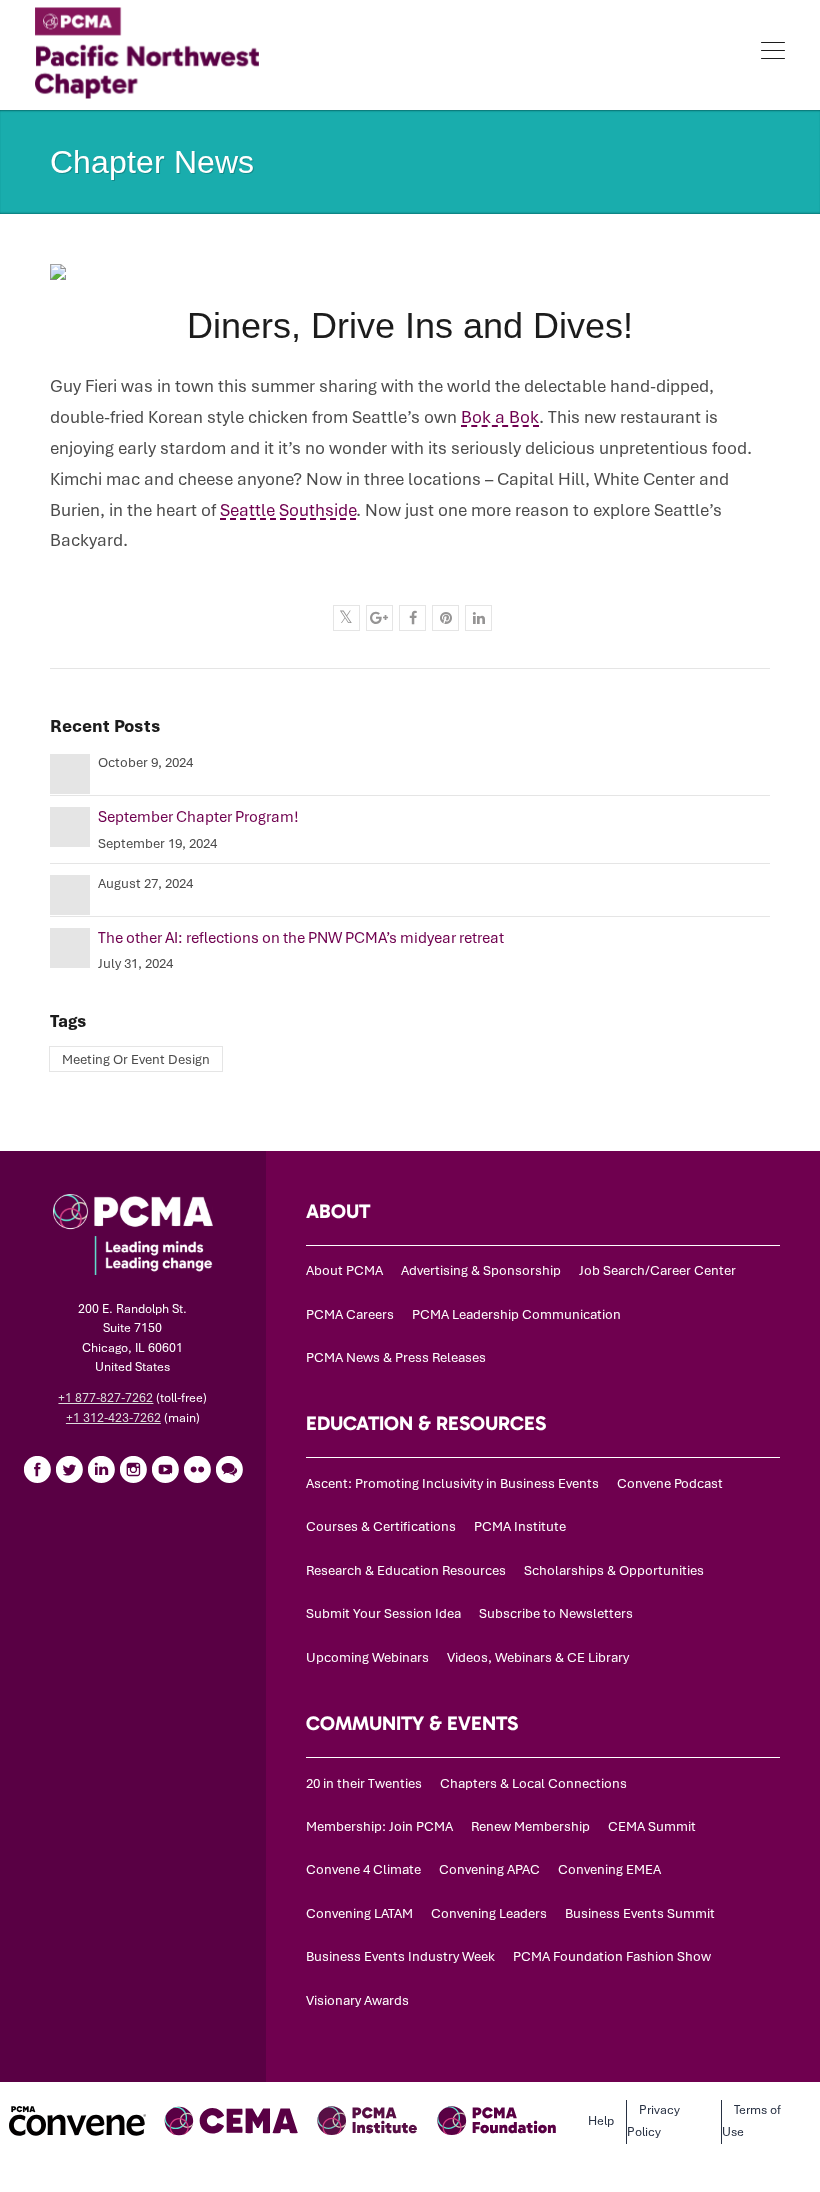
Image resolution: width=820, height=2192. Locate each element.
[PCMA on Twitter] (69, 1469)
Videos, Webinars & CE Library (538, 1657)
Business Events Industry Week (400, 1956)
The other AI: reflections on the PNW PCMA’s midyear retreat (301, 938)
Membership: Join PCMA (379, 1826)
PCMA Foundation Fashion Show (612, 1956)
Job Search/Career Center (657, 1270)
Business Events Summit (640, 1913)
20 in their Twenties (364, 1783)
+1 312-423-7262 (113, 1418)
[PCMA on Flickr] (197, 1469)
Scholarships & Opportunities (614, 1570)
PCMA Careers (350, 1314)
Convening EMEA (609, 1869)
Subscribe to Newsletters (556, 1613)
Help (601, 2121)
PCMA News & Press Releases (396, 1357)
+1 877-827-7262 (105, 1398)
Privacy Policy (653, 2121)
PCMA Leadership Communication (516, 1314)
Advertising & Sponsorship (481, 1270)
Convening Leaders (489, 1913)
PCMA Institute (520, 1526)
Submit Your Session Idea (383, 1613)
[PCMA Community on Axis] (229, 1469)
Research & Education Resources (406, 1570)
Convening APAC (489, 1869)
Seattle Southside (288, 510)
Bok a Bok (500, 417)
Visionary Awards (357, 2000)
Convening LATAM (359, 1913)
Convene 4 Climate (363, 1869)
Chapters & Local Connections (533, 1783)
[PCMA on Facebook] (37, 1469)
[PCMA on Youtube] (165, 1469)
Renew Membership (530, 1826)
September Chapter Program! (198, 817)
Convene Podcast (670, 1483)
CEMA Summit (652, 1826)
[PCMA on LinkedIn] (101, 1469)
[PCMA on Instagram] (133, 1469)
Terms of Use (751, 2121)
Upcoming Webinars (367, 1657)
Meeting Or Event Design (136, 1059)
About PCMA (344, 1270)
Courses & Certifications (381, 1526)
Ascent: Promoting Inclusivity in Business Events (452, 1483)
